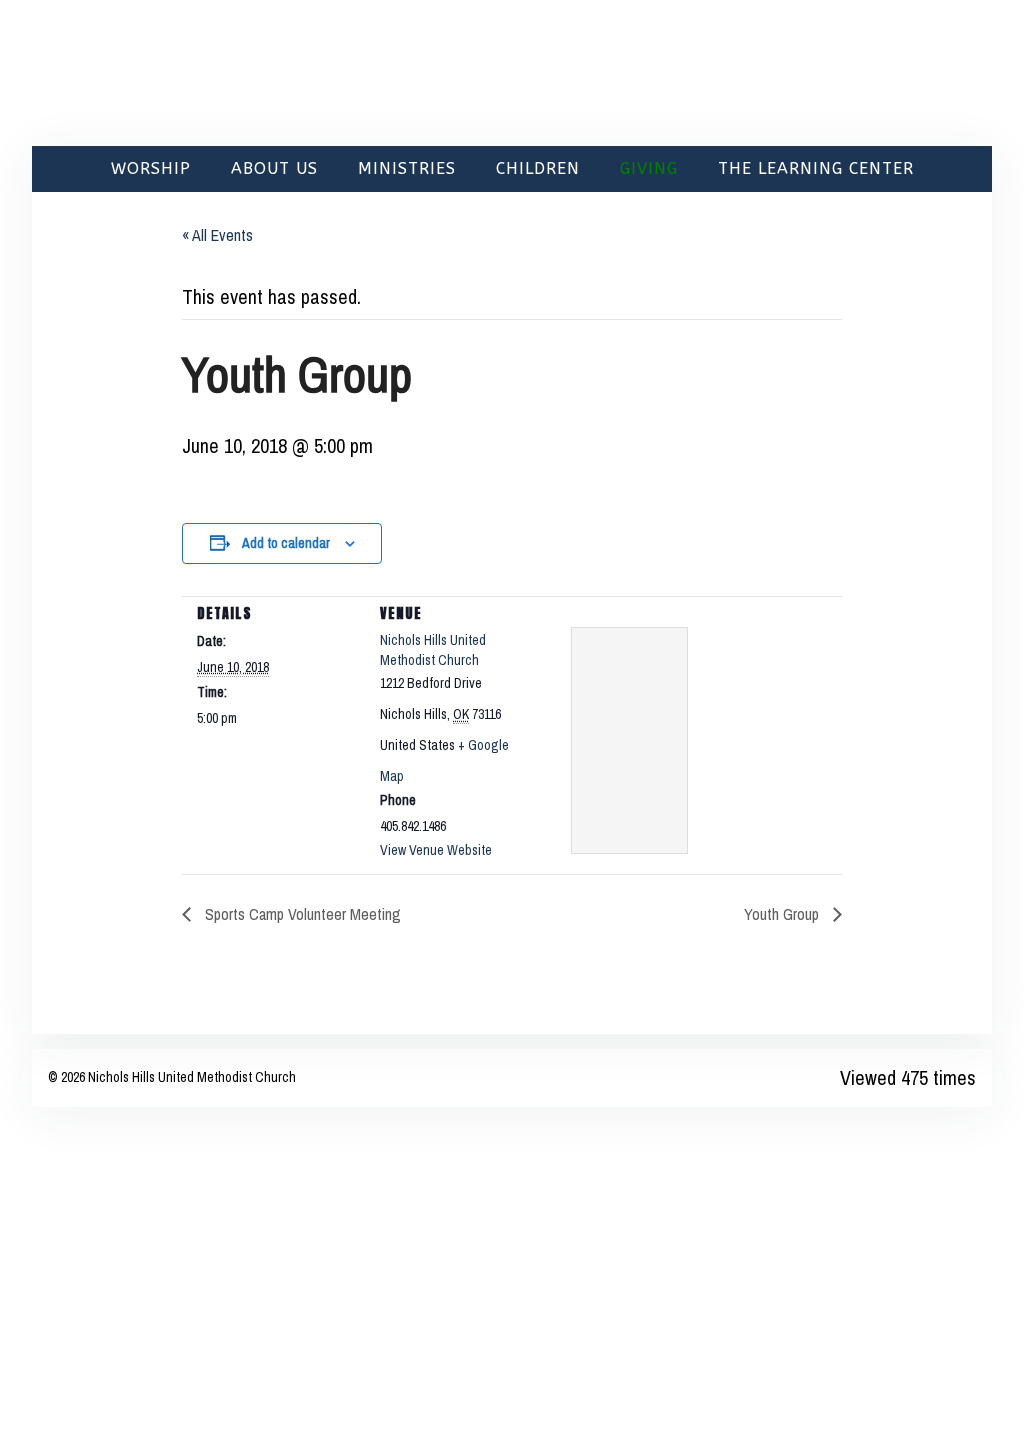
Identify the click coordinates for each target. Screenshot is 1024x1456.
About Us (274, 168)
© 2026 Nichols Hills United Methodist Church (172, 1077)
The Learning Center (816, 168)
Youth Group (783, 914)
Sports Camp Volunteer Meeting (301, 914)
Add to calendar (286, 543)
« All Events (217, 235)
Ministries (407, 168)
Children (538, 168)
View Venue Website (436, 850)
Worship (151, 168)
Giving (649, 168)
